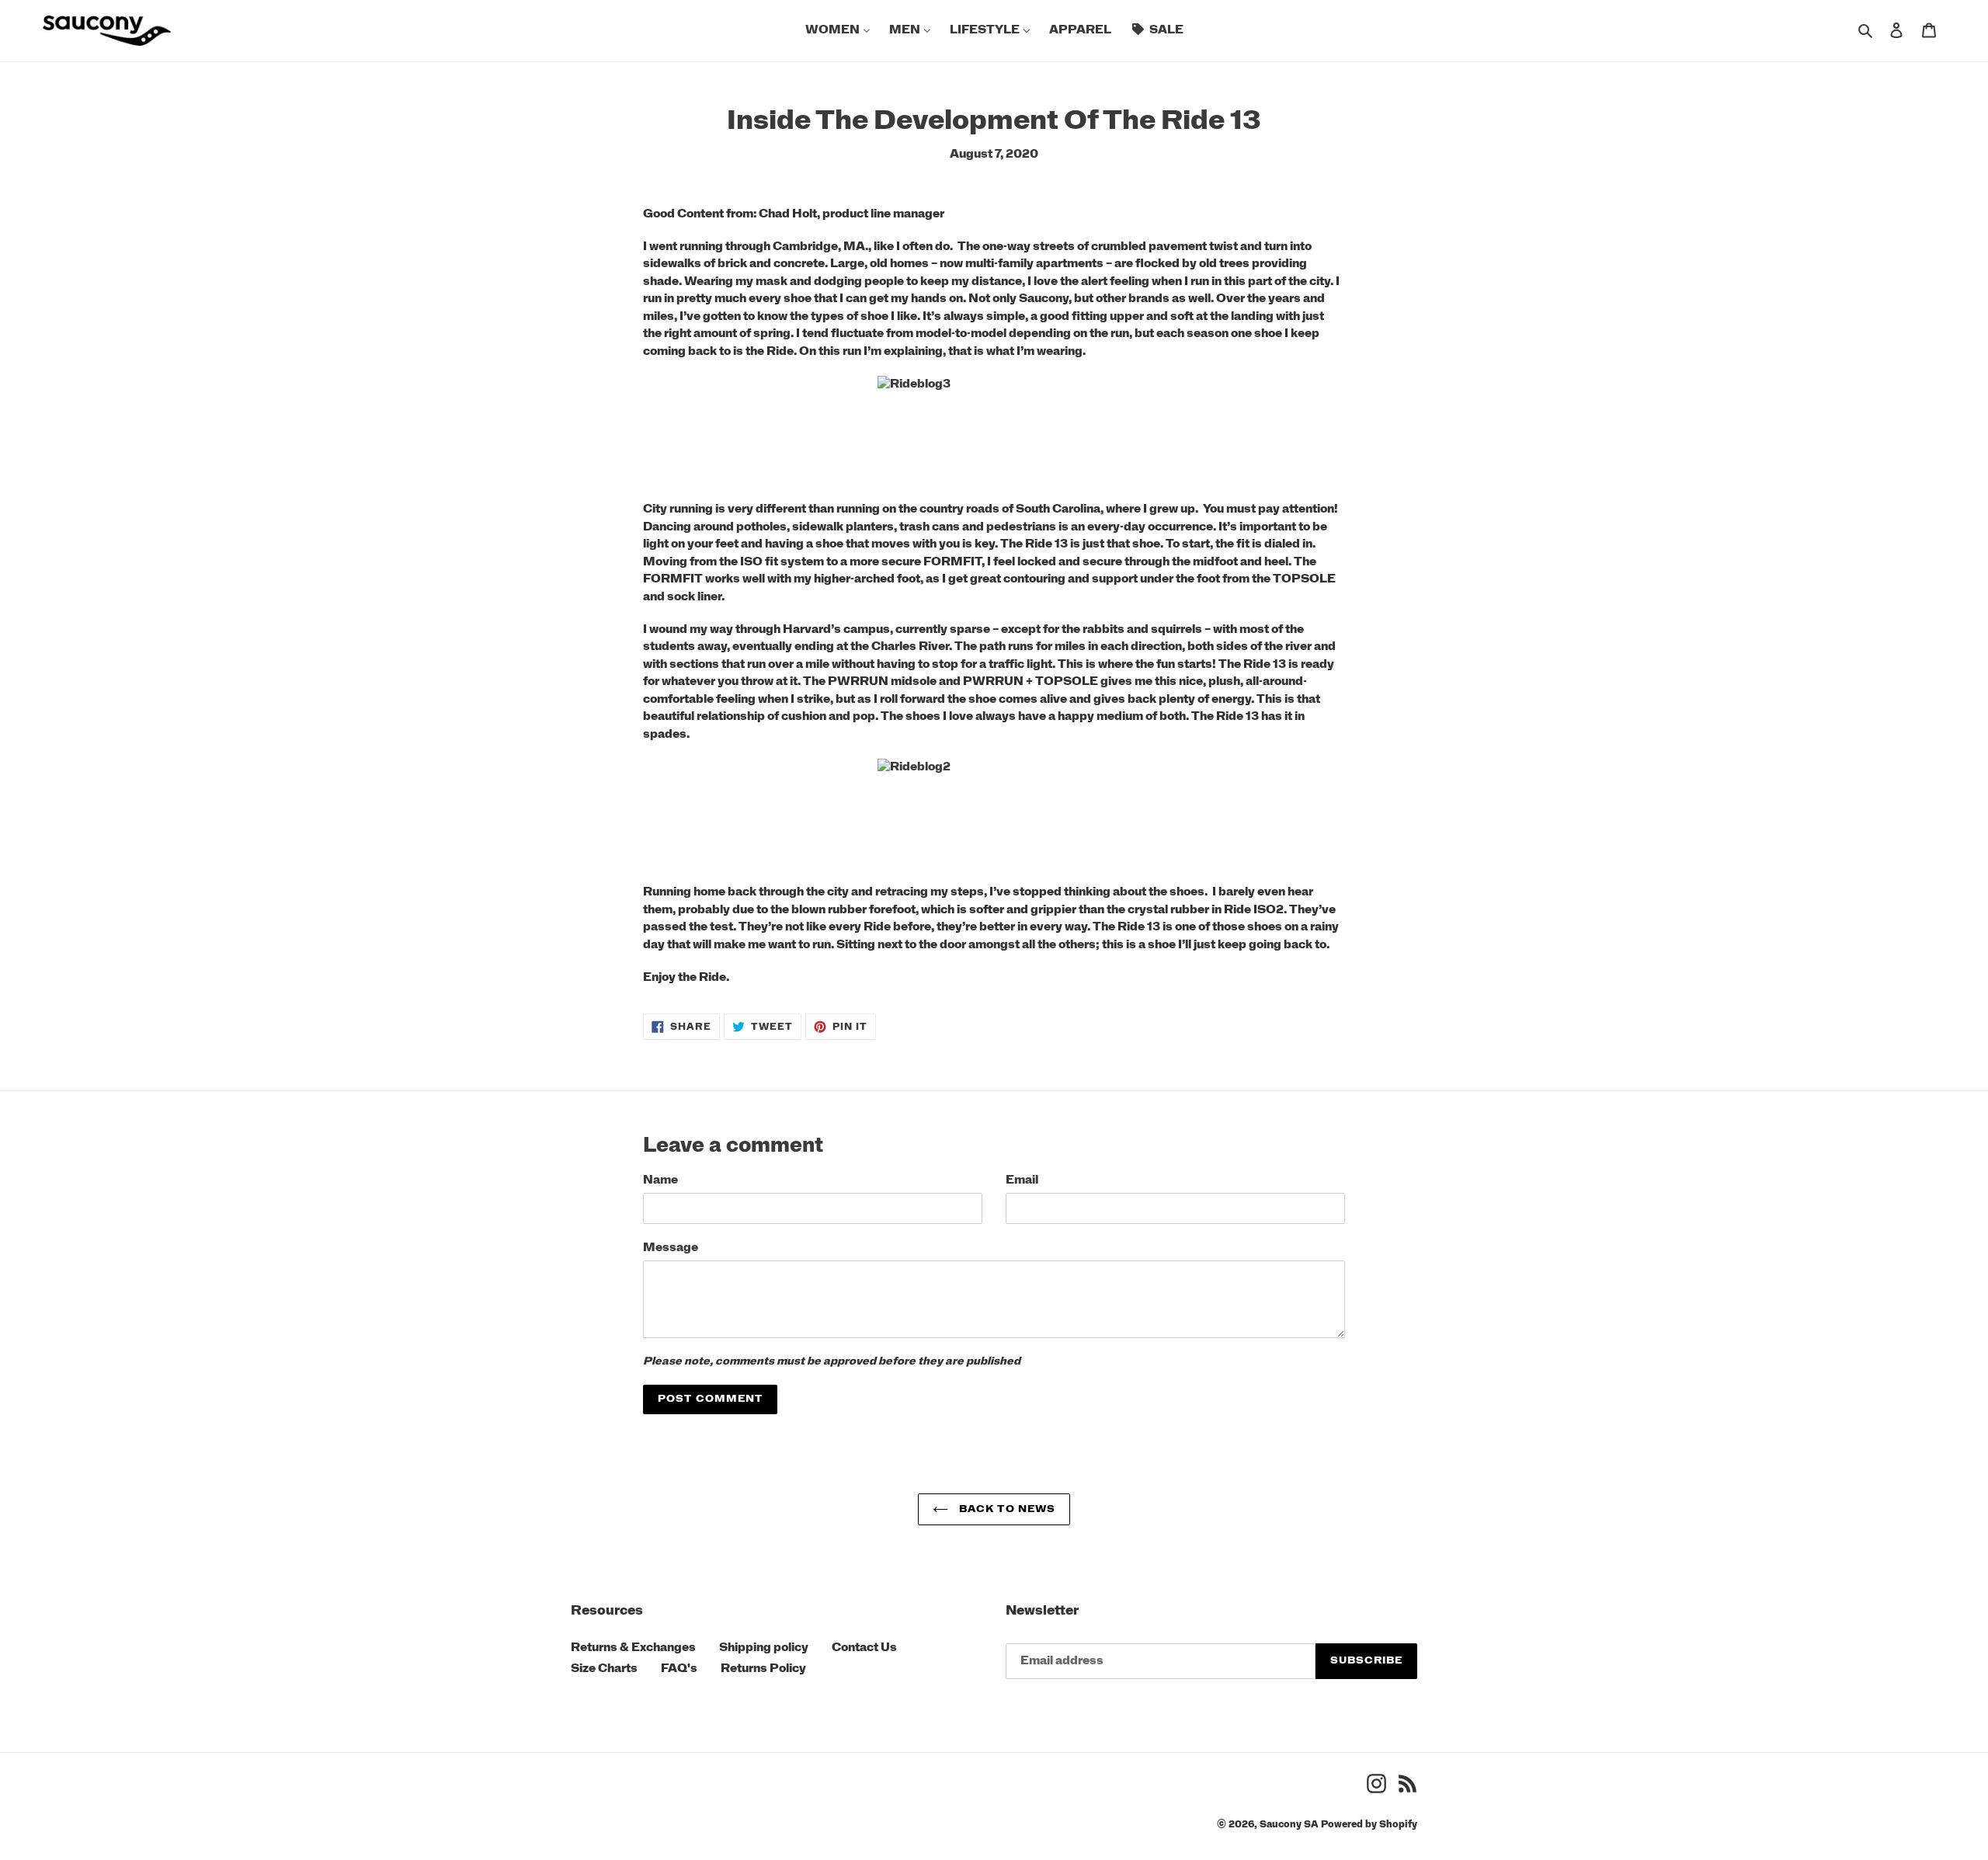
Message (671, 1248)
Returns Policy (763, 1669)
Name (660, 1180)
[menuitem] (838, 31)
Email (1022, 1180)
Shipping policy (764, 1648)
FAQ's (679, 1669)
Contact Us (864, 1648)
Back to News (1006, 1509)
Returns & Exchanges (633, 1648)
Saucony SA (1289, 1824)
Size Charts (604, 1669)
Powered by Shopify (1369, 1824)
